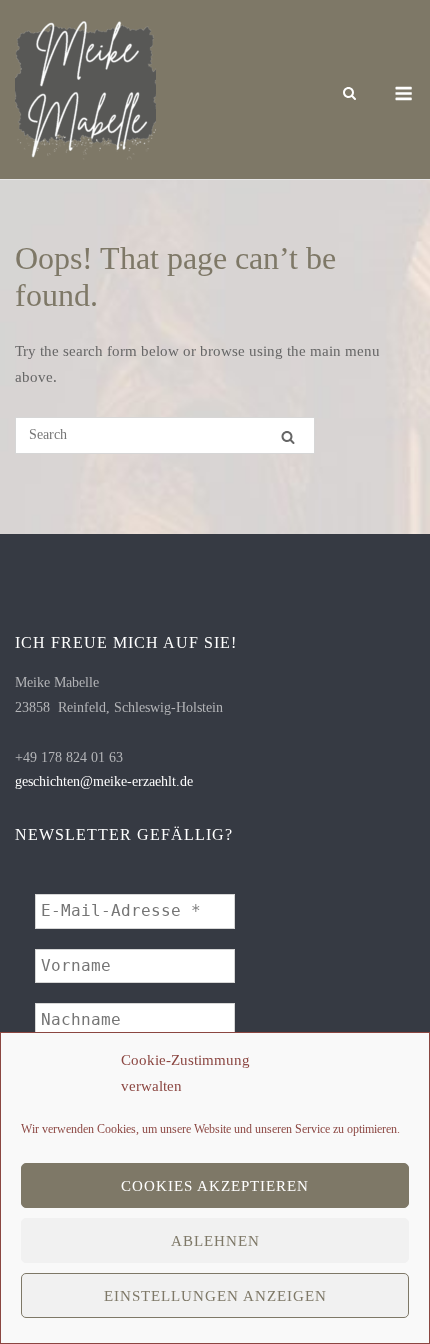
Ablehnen (215, 1241)
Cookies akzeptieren (215, 1186)
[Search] (288, 437)
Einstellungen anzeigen (215, 1296)
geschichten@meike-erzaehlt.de (104, 781)
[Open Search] (349, 95)
